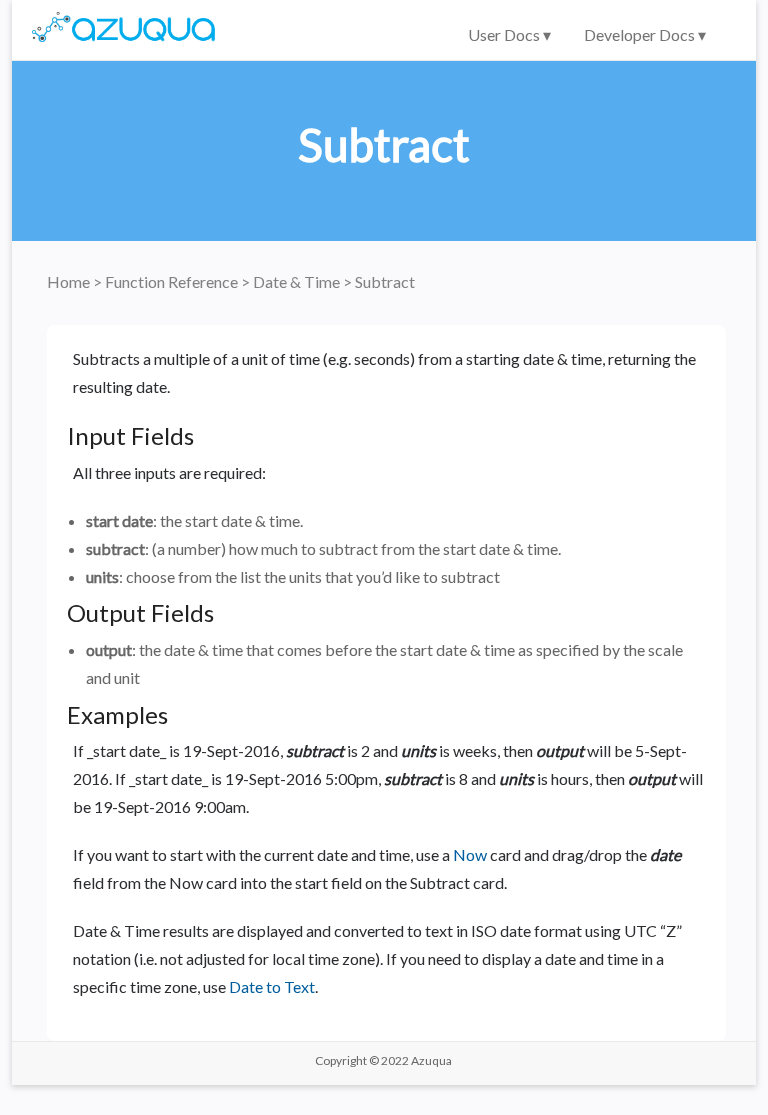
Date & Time (298, 281)
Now (470, 854)
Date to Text (272, 986)
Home (70, 281)
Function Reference (173, 281)
